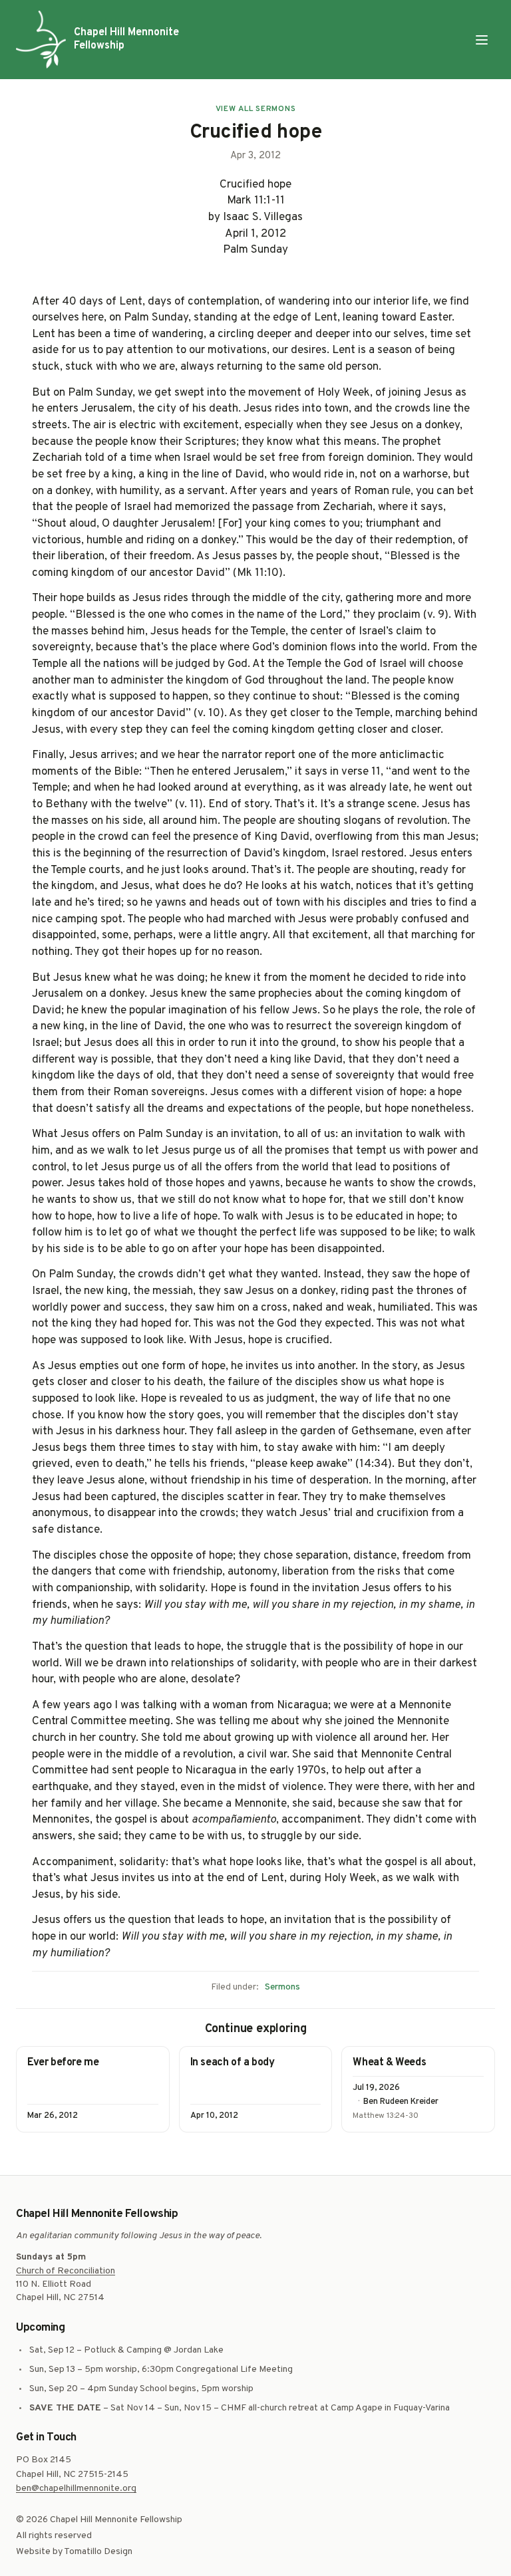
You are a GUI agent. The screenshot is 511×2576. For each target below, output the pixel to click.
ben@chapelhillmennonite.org (76, 2489)
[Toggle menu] (482, 40)
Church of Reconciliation (66, 2271)
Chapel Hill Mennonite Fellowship (126, 39)
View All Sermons (256, 109)
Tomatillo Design (98, 2552)
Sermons (282, 1987)
